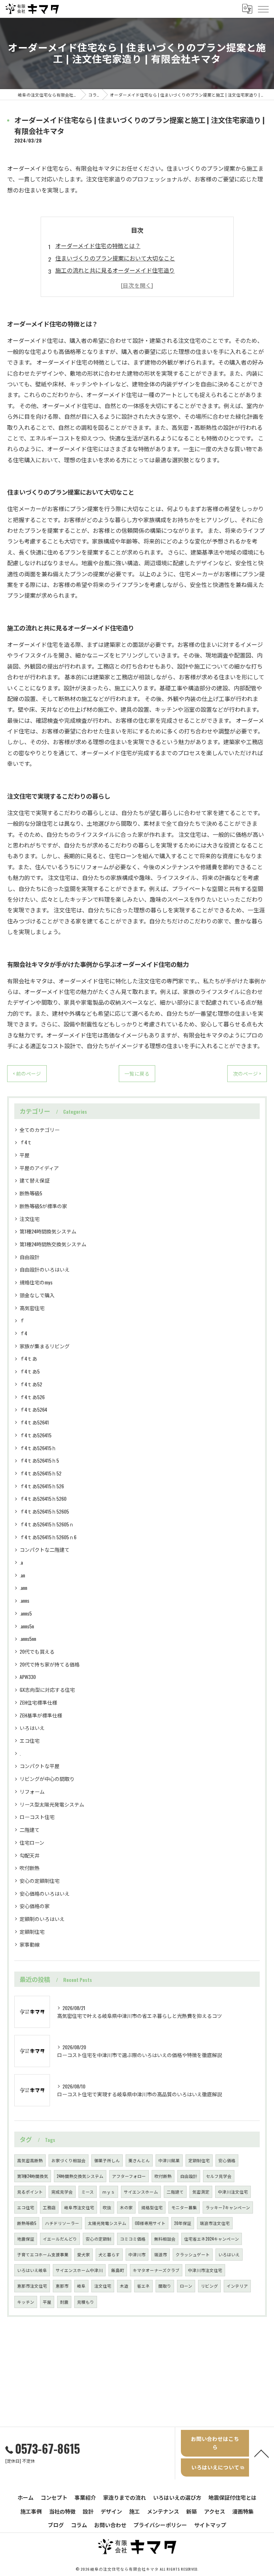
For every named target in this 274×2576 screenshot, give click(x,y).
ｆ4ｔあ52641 (34, 1422)
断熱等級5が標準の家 (43, 1206)
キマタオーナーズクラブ (156, 2270)
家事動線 (30, 1944)
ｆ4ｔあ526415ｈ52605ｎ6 (48, 1537)
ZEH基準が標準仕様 (41, 1715)
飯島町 (118, 2270)
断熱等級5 (31, 1193)
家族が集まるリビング (45, 1346)
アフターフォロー (129, 2176)
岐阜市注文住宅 (79, 2207)
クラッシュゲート (193, 2254)
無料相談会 (165, 2239)
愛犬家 (83, 2254)
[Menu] (263, 9)
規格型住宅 (152, 2207)
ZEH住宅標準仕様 (38, 1702)
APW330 (28, 1677)
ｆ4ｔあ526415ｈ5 (39, 1460)
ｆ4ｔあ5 (30, 1371)
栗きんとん (139, 2160)
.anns (24, 1600)
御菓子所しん (107, 2160)
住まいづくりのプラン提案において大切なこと (115, 258)
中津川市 (137, 2254)
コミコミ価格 (133, 2239)
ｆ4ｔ (26, 1142)
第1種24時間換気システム (48, 1231)
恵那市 (62, 2286)
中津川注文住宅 (233, 2192)
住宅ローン (32, 1842)
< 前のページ (27, 1073)
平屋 (25, 1155)
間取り (165, 2286)
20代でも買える (37, 1651)
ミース (88, 2192)
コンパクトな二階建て (45, 1549)
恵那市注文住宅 (32, 2286)
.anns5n (27, 1626)
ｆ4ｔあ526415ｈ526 (42, 1486)
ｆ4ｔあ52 (31, 1384)
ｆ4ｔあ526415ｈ (38, 1448)
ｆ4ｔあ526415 (35, 1435)
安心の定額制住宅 (40, 1881)
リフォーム (32, 1791)
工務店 (49, 2207)
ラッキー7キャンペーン (228, 2207)
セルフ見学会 (219, 2176)
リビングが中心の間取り (47, 1779)
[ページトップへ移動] (262, 2453)
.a (21, 1562)
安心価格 (227, 2160)
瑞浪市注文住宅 (215, 2223)
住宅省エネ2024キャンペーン (212, 2239)
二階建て (30, 1830)
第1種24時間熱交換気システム (53, 1244)
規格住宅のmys (36, 1282)
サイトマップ (210, 2525)
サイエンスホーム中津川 (79, 2270)
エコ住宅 (30, 1740)
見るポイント (30, 2192)
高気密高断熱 (30, 2160)
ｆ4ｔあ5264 (33, 1409)
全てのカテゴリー (40, 1130)
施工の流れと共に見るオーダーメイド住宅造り (115, 270)
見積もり (86, 2302)
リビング (209, 2286)
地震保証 (26, 2239)
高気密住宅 (32, 1308)
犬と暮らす (109, 2254)
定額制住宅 (32, 1931)
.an (22, 1575)
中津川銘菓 (169, 2160)
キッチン (26, 2302)
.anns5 (26, 1613)
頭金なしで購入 (37, 1295)
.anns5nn (28, 1639)
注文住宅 (30, 1219)
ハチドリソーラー (62, 2223)
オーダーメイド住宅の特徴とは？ (98, 246)
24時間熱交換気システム (80, 2176)
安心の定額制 (98, 2239)
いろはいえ (32, 1728)
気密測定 (201, 2192)
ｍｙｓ (109, 2192)
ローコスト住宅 (37, 1817)
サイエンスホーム (141, 2192)
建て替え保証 (35, 1180)
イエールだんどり (60, 2239)
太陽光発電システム (107, 2223)
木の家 (126, 2207)
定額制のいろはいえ (42, 1919)
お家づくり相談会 (68, 2160)
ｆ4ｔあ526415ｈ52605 (44, 1511)
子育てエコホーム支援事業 (43, 2254)
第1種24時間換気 (33, 2176)
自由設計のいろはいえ (45, 1269)
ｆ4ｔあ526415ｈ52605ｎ (47, 1524)
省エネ (143, 2286)
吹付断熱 (30, 1868)
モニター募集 (184, 2207)
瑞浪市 (161, 2254)
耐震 (64, 2302)
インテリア (237, 2286)
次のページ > (247, 1073)
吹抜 (107, 2207)
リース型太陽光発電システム (52, 1804)
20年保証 (183, 2223)
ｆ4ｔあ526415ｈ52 (40, 1473)
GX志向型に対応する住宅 (47, 1689)
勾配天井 (30, 1855)
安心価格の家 (35, 1906)
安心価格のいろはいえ (45, 1893)
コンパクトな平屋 (40, 1766)
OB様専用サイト (150, 2223)
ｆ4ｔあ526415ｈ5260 (43, 1498)
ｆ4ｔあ (28, 1358)
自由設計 (30, 1257)
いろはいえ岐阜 (32, 2270)
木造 (124, 2286)
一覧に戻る (137, 1073)
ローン (186, 2286)
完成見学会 (62, 2192)
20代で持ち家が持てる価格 (50, 1664)
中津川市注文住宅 (205, 2270)
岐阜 (81, 2286)
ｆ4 (23, 1333)
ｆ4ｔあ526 (32, 1397)
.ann (23, 1588)
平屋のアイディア (39, 1168)
